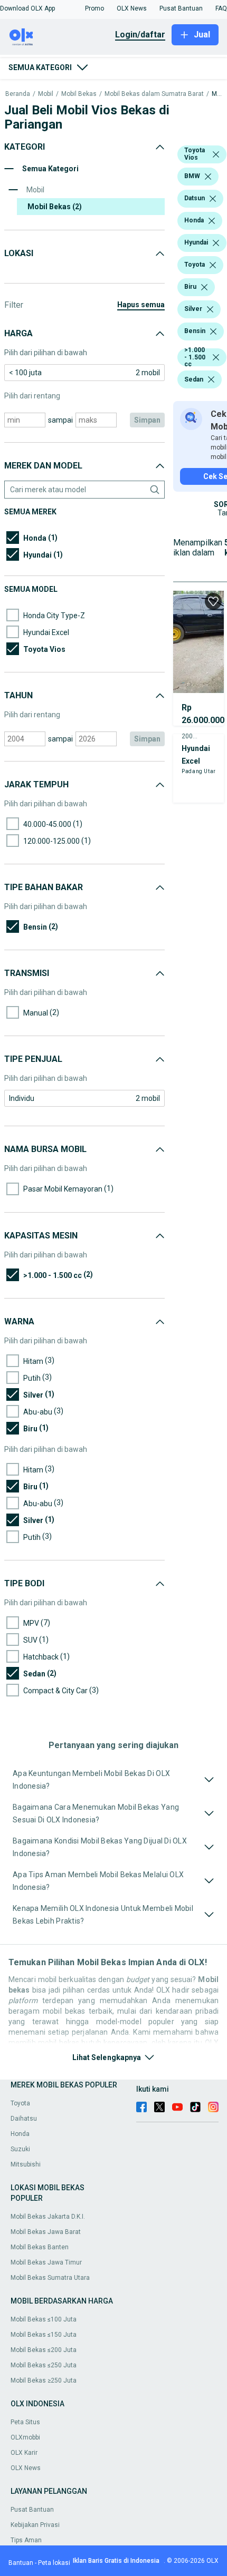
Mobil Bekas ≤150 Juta (44, 2335)
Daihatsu (24, 2119)
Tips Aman (26, 2540)
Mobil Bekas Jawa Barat (46, 2232)
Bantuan (21, 2563)
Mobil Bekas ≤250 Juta (44, 2365)
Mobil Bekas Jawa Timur (46, 2262)
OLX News (26, 2468)
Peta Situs (25, 2422)
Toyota (20, 2103)
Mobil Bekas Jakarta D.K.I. (48, 2217)
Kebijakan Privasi (35, 2525)
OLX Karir (24, 2453)
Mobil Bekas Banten (40, 2247)
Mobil (46, 94)
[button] (27, 8)
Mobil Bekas (79, 94)
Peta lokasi (54, 2563)
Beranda (18, 94)
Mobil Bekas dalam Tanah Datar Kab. (217, 94)
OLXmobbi (25, 2437)
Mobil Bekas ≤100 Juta (44, 2319)
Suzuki (20, 2149)
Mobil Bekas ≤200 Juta (44, 2350)
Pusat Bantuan (32, 2510)
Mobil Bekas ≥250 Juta (44, 2380)
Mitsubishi (26, 2164)
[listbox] (216, 154)
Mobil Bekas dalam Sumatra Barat (154, 94)
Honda (20, 2134)
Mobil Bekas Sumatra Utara (50, 2278)
